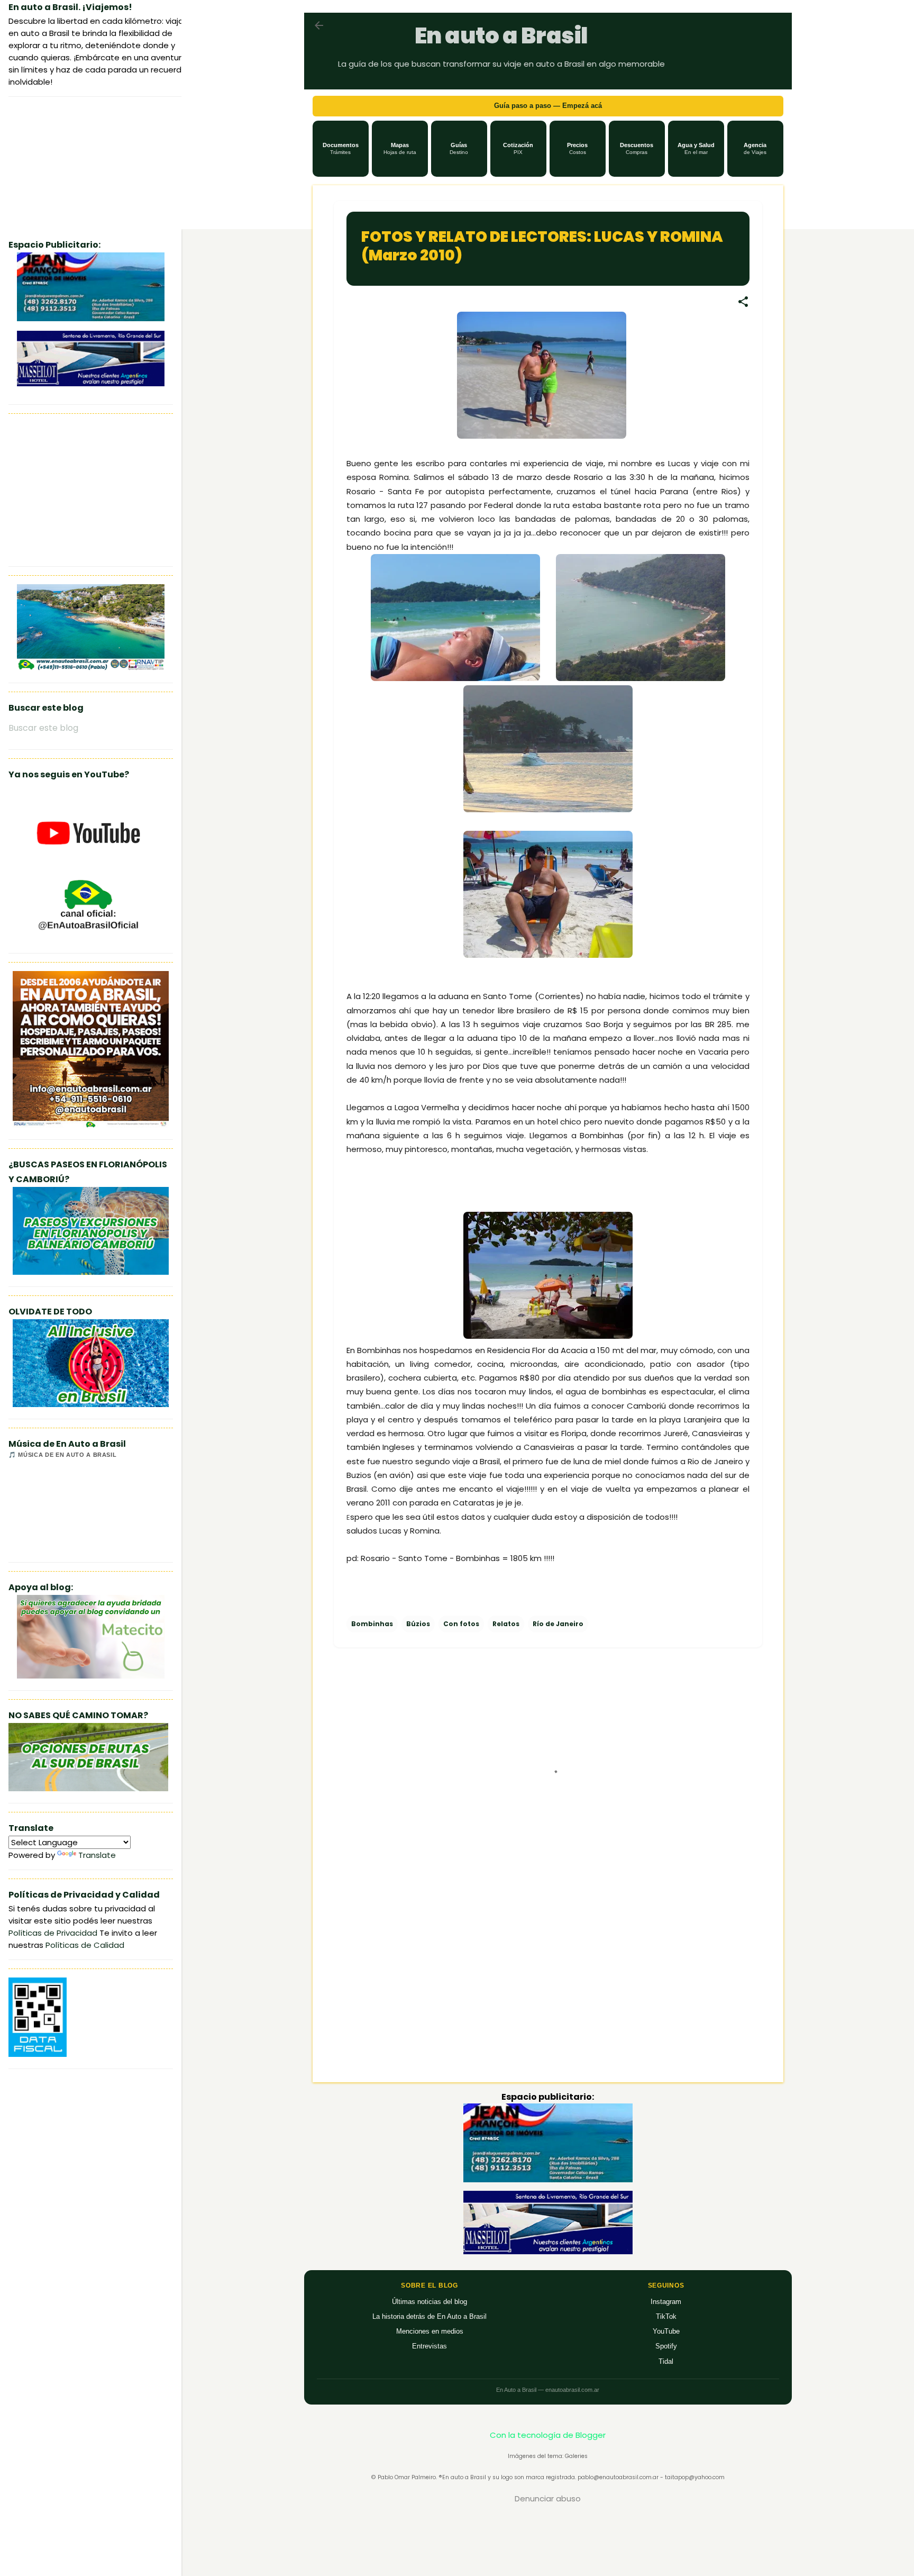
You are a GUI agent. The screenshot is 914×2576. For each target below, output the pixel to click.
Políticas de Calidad (85, 1945)
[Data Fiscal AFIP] (38, 2054)
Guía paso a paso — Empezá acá (548, 106)
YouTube (666, 2331)
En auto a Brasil (501, 36)
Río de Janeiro (558, 1624)
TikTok (666, 2316)
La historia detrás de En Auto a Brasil (429, 2316)
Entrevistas (429, 2346)
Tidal (666, 2361)
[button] (341, 149)
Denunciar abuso (548, 2498)
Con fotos (461, 1624)
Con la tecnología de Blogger (548, 2435)
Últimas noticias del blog (429, 2302)
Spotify (666, 2346)
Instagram (666, 2302)
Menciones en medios (430, 2331)
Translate (97, 1855)
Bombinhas (372, 1624)
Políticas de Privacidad (53, 1933)
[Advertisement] (548, 1984)
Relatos (506, 1624)
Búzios (418, 1624)
